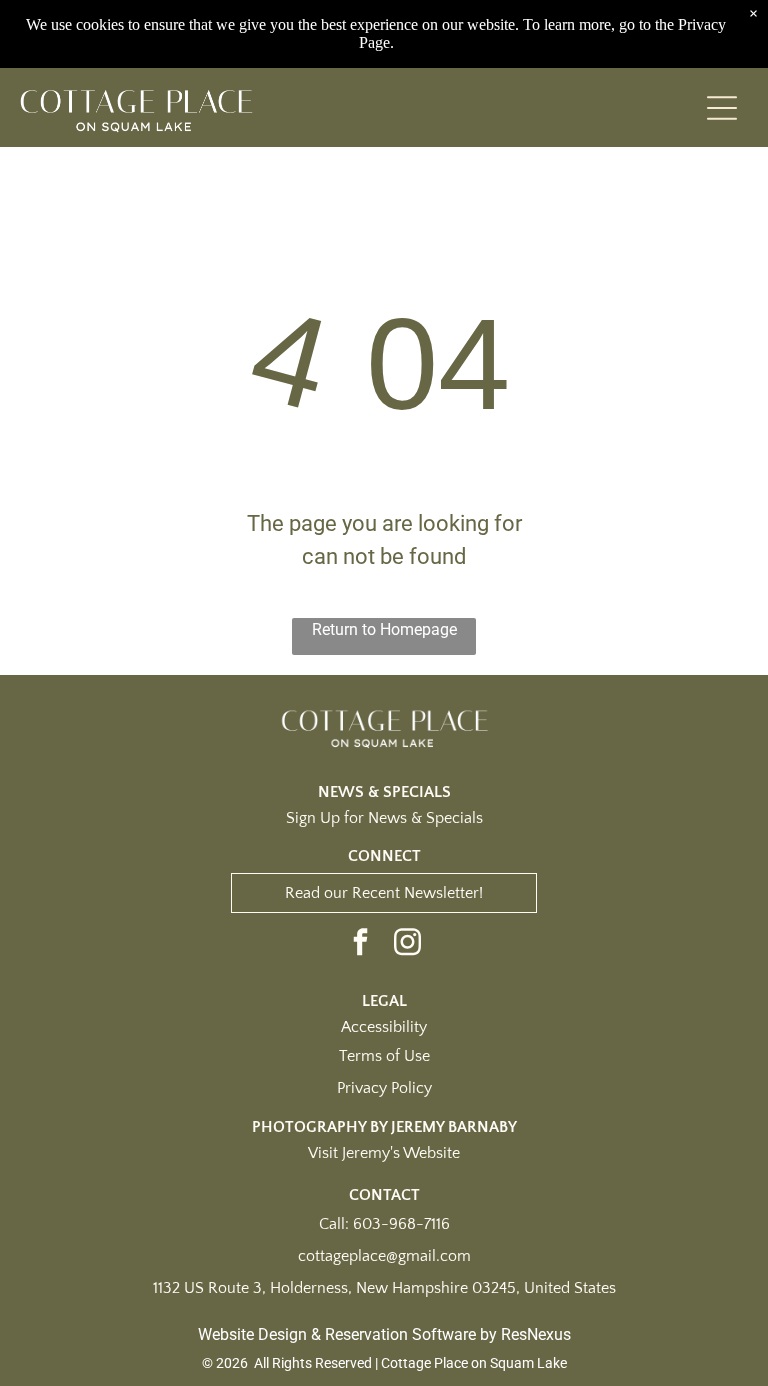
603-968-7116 (401, 1224)
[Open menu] (722, 108)
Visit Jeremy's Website (384, 1153)
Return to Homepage (384, 629)
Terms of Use (384, 1056)
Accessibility (384, 1027)
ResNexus (536, 1334)
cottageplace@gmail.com (384, 1256)
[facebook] (361, 944)
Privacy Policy (384, 1088)
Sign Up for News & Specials (384, 818)
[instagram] (408, 944)
